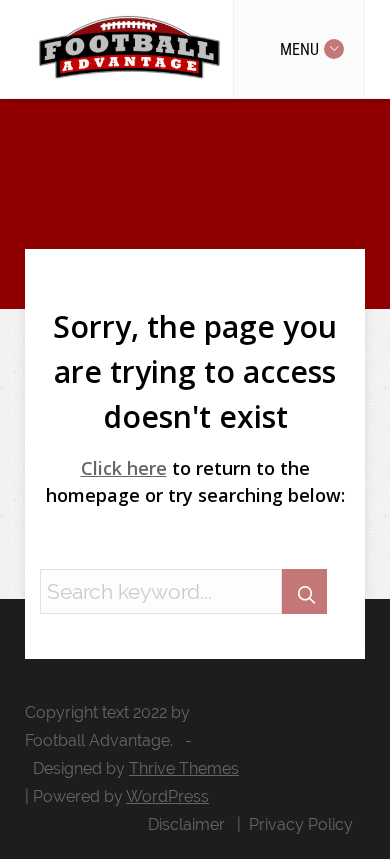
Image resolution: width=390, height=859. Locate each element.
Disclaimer (186, 824)
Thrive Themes (184, 768)
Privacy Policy (301, 824)
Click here (124, 468)
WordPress (167, 796)
